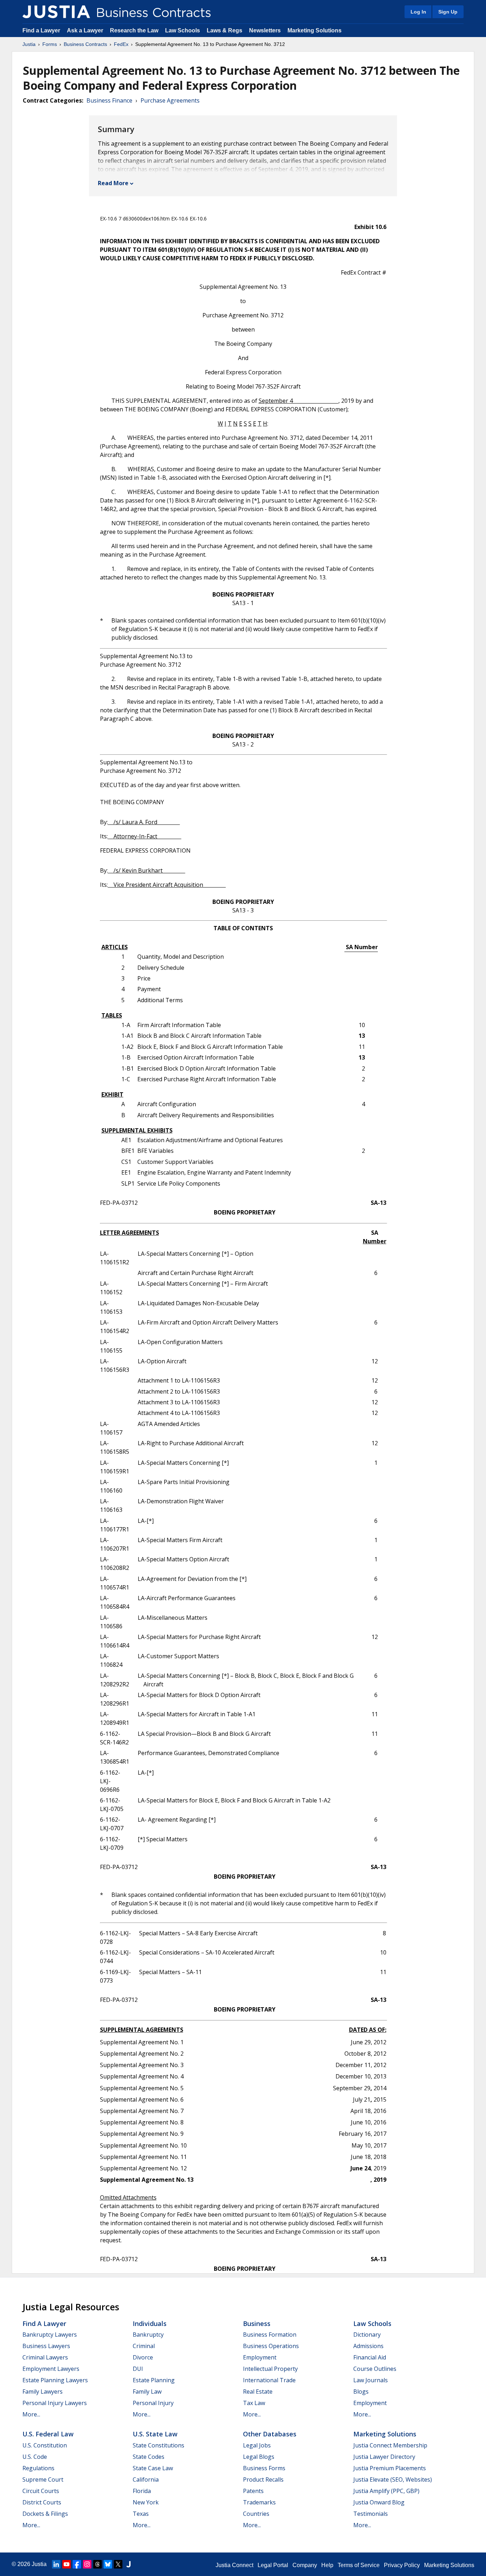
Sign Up (448, 12)
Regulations (38, 2468)
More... (31, 2414)
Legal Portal (273, 2565)
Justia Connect (234, 2565)
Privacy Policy (402, 2565)
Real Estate (258, 2392)
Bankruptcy (148, 2335)
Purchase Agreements (170, 100)
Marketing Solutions (315, 30)
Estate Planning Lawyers (55, 2380)
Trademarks (259, 2502)
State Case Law (153, 2468)
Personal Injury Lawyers (55, 2403)
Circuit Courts (41, 2491)
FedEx (121, 44)
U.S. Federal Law (48, 2434)
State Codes (149, 2457)
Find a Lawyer (41, 30)
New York (146, 2502)
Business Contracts (85, 44)
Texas (141, 2514)
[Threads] (97, 2564)
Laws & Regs (224, 30)
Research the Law (134, 30)
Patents (253, 2491)
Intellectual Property (270, 2369)
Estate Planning (154, 2380)
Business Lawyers (46, 2346)
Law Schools (183, 30)
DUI (138, 2369)
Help (327, 2565)
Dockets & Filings (45, 2514)
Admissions (368, 2346)
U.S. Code (35, 2457)
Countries (256, 2514)
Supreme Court (43, 2479)
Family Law (147, 2392)
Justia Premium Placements (390, 2468)
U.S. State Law (155, 2434)
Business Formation (270, 2335)
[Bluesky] (108, 2564)
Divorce (143, 2357)
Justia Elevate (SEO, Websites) (393, 2479)
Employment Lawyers (51, 2369)
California (146, 2479)
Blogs (361, 2392)
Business (257, 2323)
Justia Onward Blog (379, 2502)
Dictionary (367, 2335)
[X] (118, 2564)
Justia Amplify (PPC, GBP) (386, 2491)
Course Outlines (375, 2369)
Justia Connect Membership (390, 2445)
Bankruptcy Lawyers (50, 2335)
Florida (142, 2491)
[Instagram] (87, 2564)
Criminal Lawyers (45, 2357)
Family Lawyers (43, 2392)
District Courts (42, 2502)
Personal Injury (153, 2403)
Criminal (144, 2346)
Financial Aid (370, 2357)
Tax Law (254, 2403)
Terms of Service (359, 2565)
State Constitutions (159, 2445)
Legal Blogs (259, 2457)
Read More (113, 183)
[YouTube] (67, 2564)
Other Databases (270, 2434)
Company (305, 2565)
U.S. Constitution (45, 2445)
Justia (29, 44)
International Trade (269, 2380)
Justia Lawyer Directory (384, 2457)
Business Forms (264, 2468)
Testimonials (371, 2514)
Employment (260, 2357)
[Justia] (56, 12)
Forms (50, 44)
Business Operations (271, 2346)
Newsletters (265, 30)
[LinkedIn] (56, 2564)
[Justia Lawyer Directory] (128, 2564)
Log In (418, 12)
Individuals (150, 2323)
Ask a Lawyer (86, 30)
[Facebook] (77, 2564)
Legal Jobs (257, 2445)
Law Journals (371, 2380)
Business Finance (109, 100)
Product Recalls (263, 2479)
